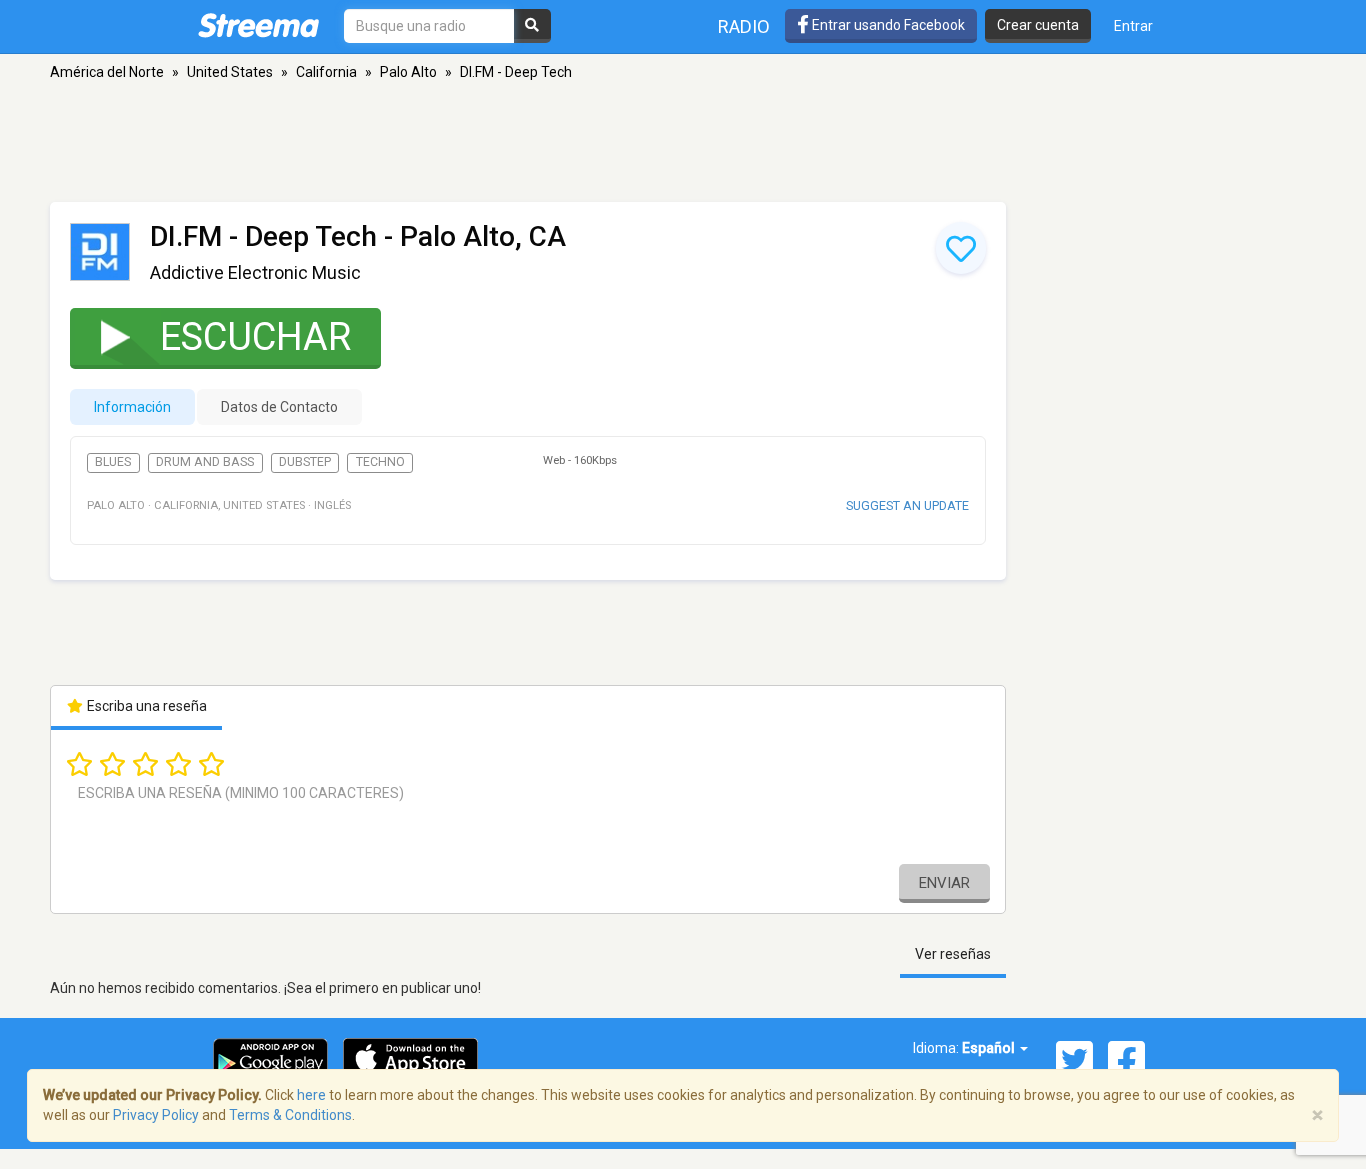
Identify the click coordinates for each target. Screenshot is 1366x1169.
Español (990, 1048)
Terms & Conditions (290, 1115)
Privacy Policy (156, 1115)
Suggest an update (907, 505)
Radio (744, 26)
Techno (380, 462)
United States (230, 72)
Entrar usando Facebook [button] (887, 25)
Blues (113, 462)
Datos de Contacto (279, 407)
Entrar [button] (1133, 26)
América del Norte (107, 72)
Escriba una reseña (145, 706)
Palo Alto (408, 72)
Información (132, 407)
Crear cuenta (1038, 25)
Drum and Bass (205, 462)
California (326, 72)
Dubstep (305, 462)
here (311, 1095)
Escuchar (255, 337)
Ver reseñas (953, 954)
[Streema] (258, 25)
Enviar (944, 883)
